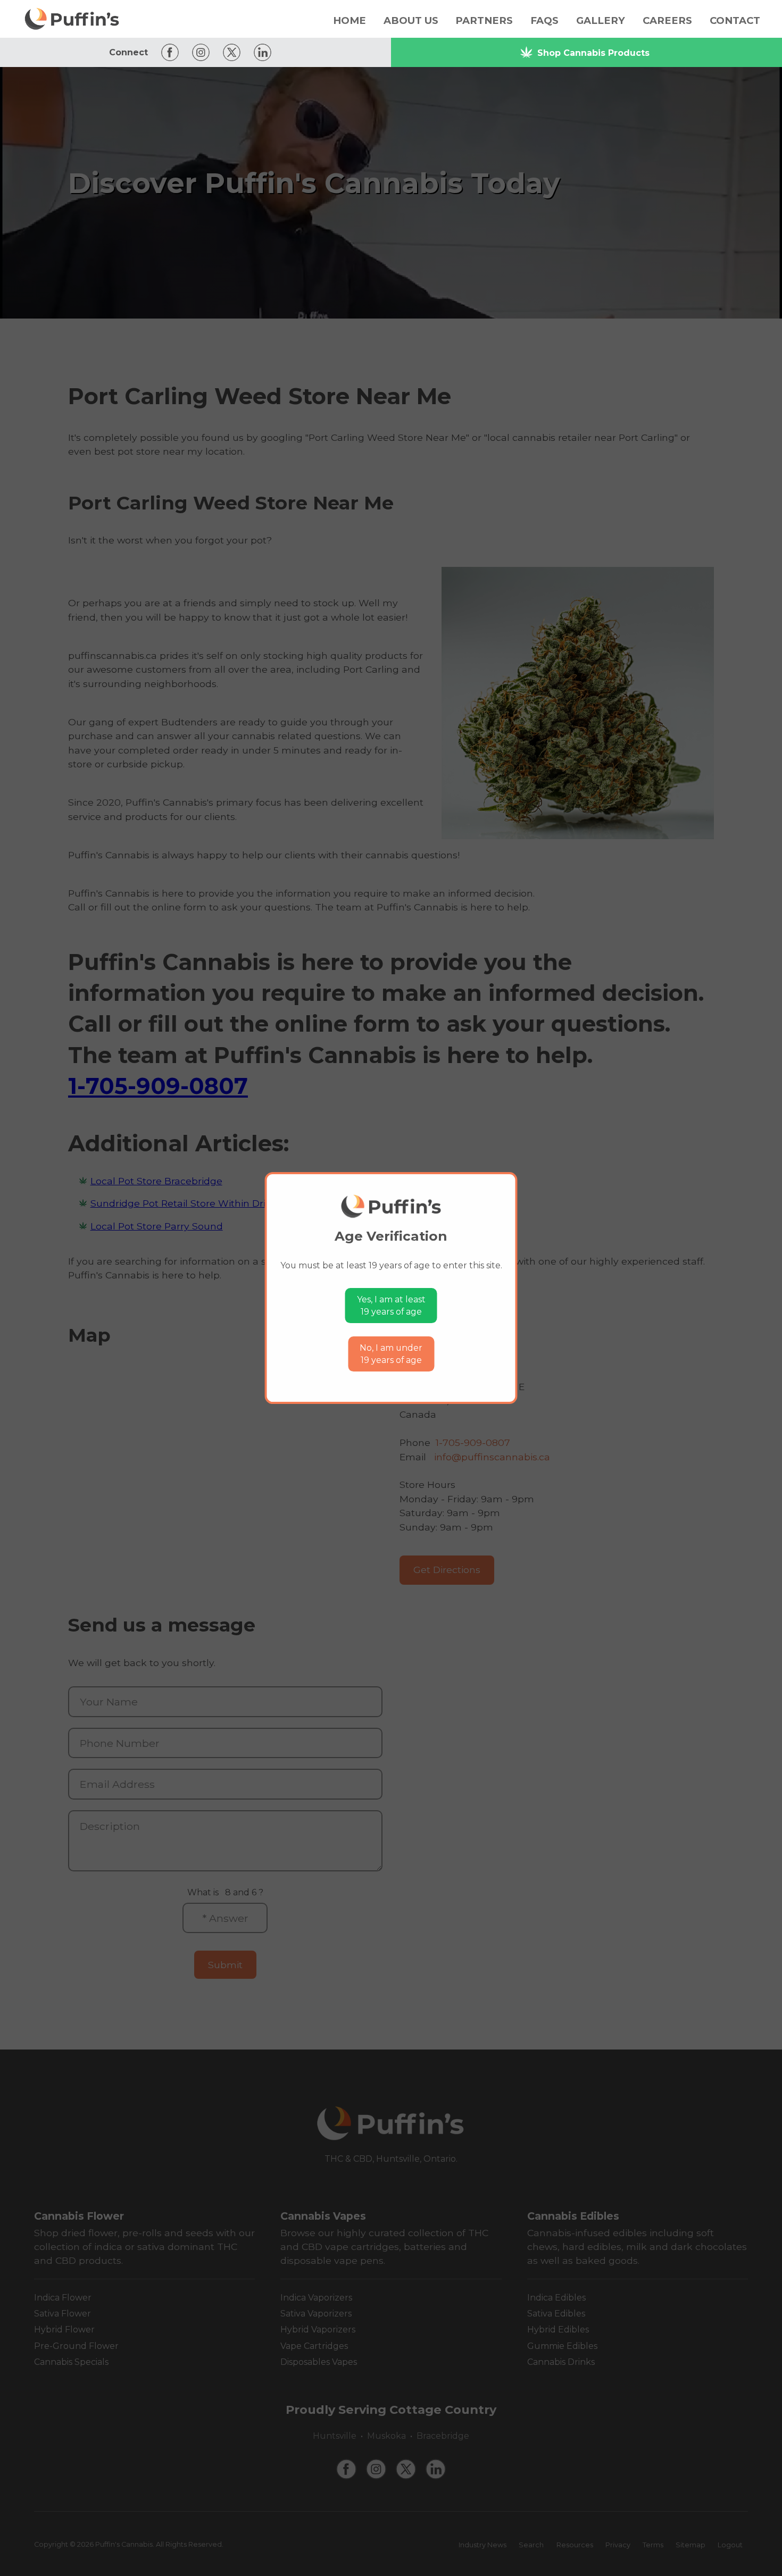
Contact (735, 20)
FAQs (544, 20)
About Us (411, 20)
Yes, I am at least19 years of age (391, 1306)
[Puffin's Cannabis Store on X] (229, 52)
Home (350, 20)
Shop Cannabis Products (593, 53)
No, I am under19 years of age (391, 1354)
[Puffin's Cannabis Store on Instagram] (198, 52)
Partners (484, 20)
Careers (667, 20)
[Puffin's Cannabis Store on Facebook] (167, 52)
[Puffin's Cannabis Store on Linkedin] (260, 52)
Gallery (601, 20)
